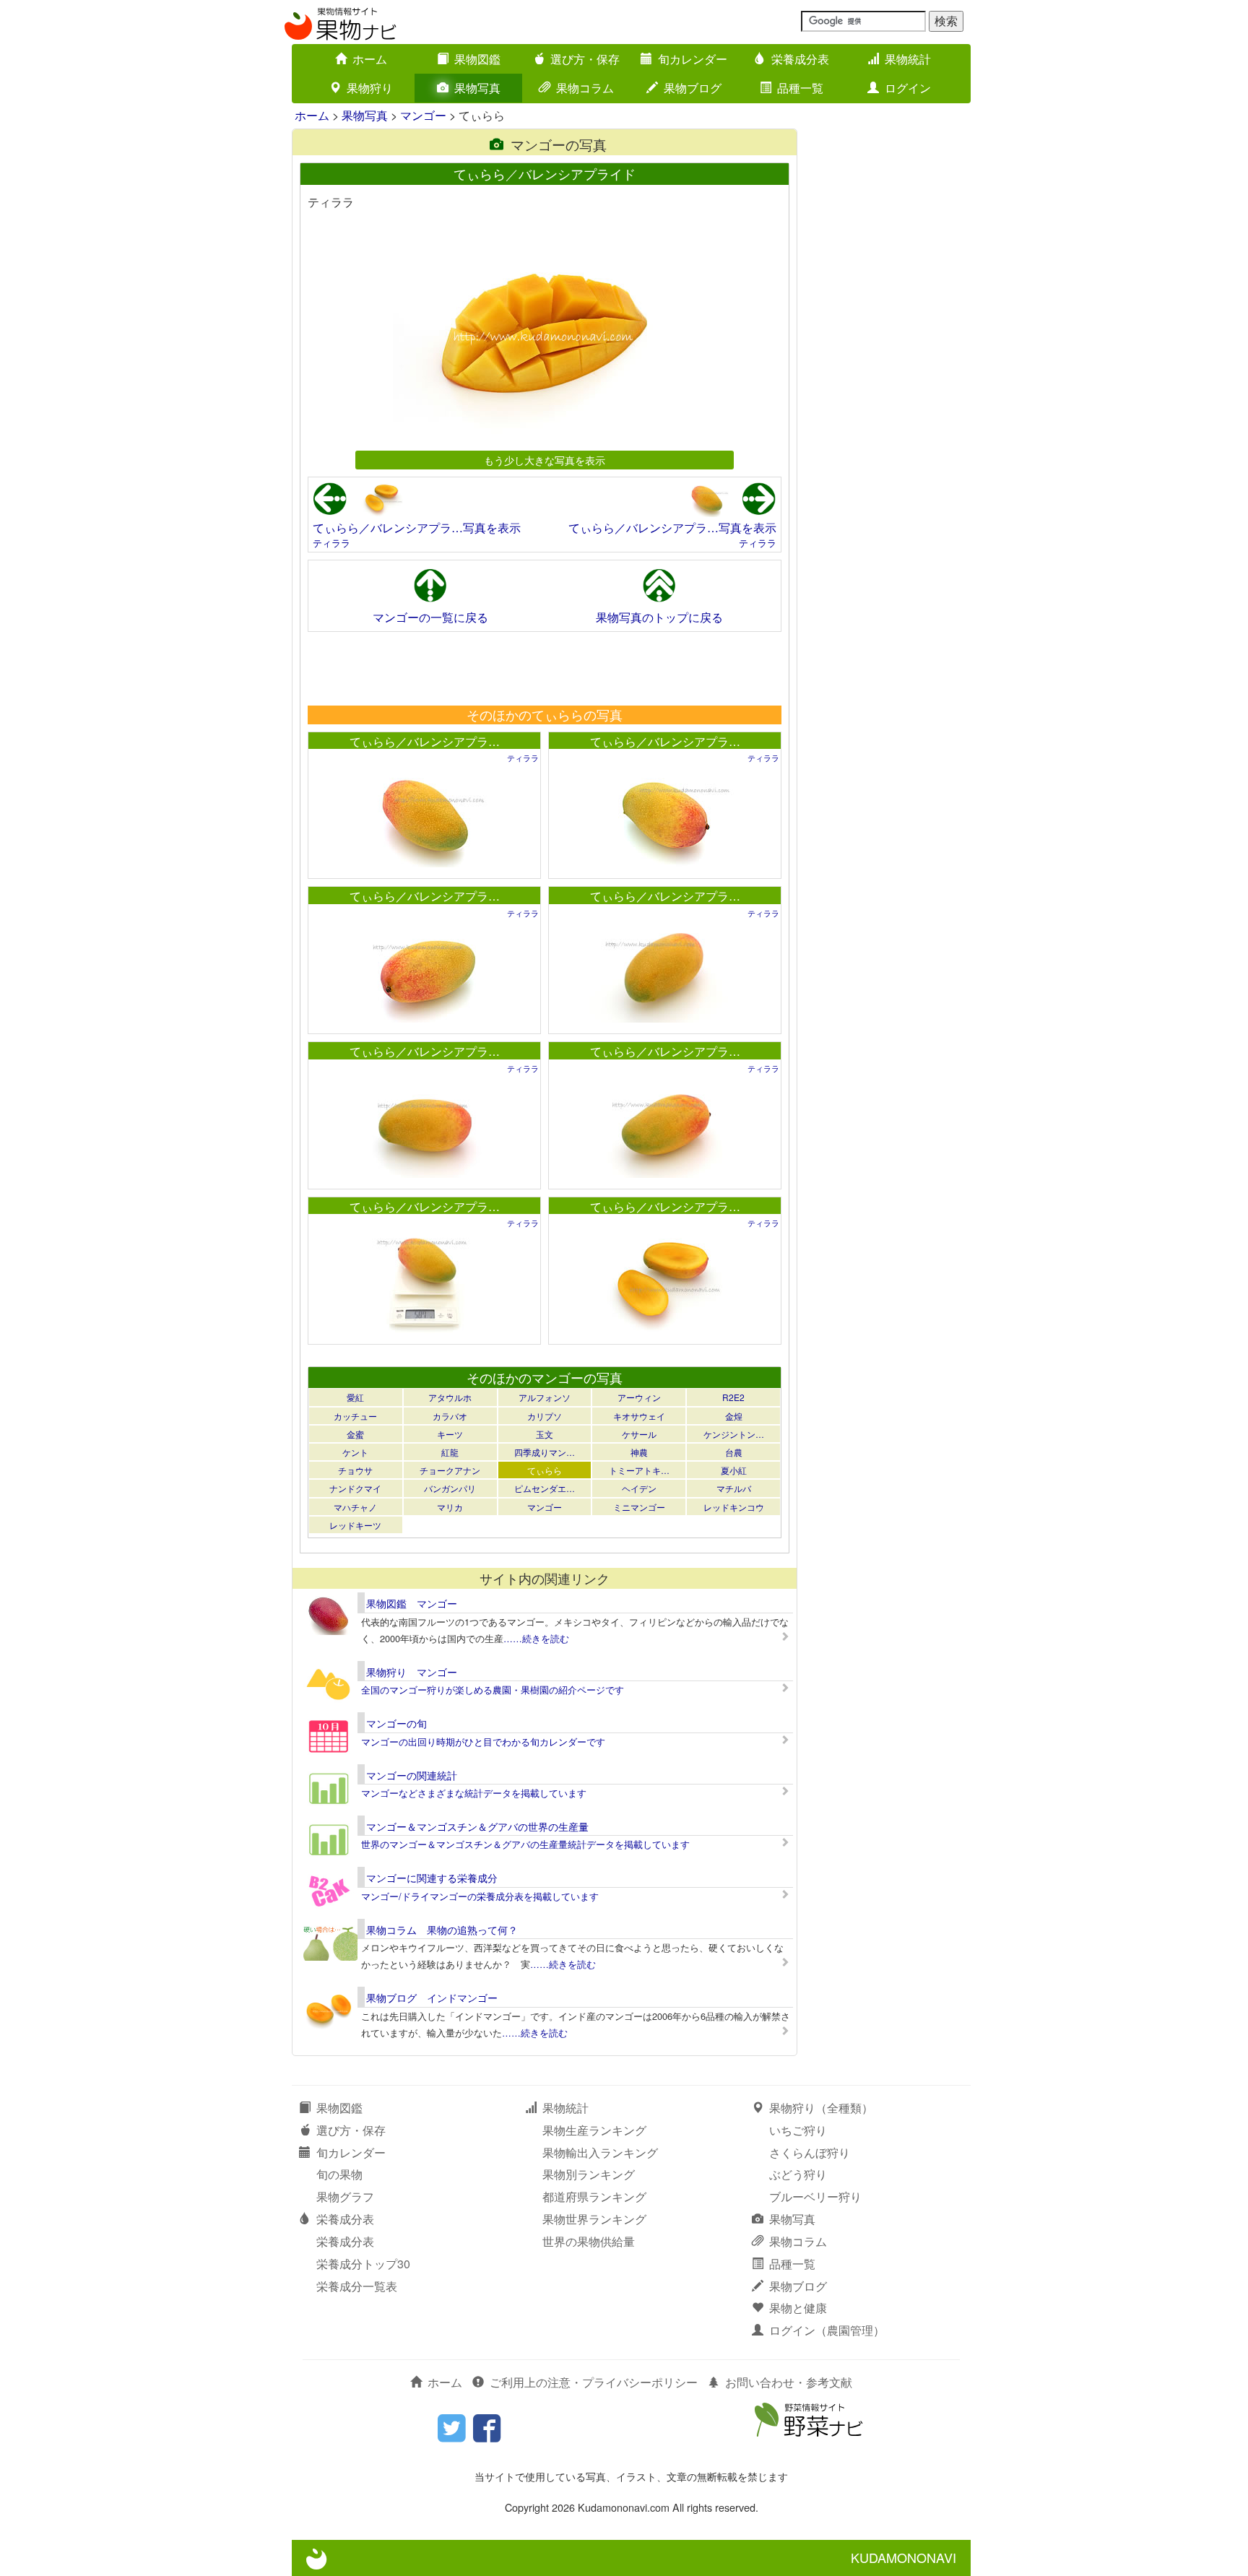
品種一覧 (800, 88)
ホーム (370, 59)
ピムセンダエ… (545, 1488)
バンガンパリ (450, 1488)
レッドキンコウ (734, 1507)
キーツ (450, 1434)
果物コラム (585, 88)
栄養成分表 (800, 59)
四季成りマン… (545, 1452)
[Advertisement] (544, 668)
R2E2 (733, 1397)
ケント (355, 1452)
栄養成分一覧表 (357, 2286)
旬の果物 (339, 2174)
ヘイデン (639, 1488)
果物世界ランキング (594, 2219)
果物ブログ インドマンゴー (432, 1998)
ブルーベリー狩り (815, 2196)
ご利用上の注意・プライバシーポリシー (594, 2382)
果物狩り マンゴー (412, 1672)
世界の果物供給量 (589, 2241)
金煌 (734, 1416)
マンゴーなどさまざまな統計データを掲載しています (474, 1793)
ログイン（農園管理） (827, 2330)
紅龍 (450, 1452)
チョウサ (355, 1470)
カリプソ (545, 1416)
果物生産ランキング (594, 2130)
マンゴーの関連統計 (412, 1775)
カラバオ (450, 1416)
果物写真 (477, 88)
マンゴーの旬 (396, 1723)
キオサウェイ (639, 1416)
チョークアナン (450, 1470)
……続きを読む (536, 1638)
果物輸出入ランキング (600, 2152)
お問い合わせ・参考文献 (789, 2382)
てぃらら (545, 1470)
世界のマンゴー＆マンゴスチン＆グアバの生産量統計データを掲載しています (525, 1844)
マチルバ (734, 1488)
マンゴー (423, 115)
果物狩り (370, 88)
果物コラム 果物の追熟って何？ (442, 1930)
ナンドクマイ (355, 1488)
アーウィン (639, 1397)
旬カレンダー (693, 59)
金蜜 (355, 1434)
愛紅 (355, 1397)
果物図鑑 (477, 59)
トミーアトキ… (639, 1470)
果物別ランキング (589, 2174)
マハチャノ (355, 1507)
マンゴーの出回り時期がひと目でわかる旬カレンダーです (483, 1742)
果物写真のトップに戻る (659, 617)
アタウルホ (450, 1397)
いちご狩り (798, 2130)
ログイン (908, 88)
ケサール (639, 1434)
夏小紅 (734, 1470)
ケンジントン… (734, 1434)
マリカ (450, 1507)
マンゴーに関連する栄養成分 (432, 1878)
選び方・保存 (585, 59)
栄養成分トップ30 (363, 2264)
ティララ (331, 543)
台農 (734, 1452)
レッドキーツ (355, 1525)
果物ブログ (693, 88)
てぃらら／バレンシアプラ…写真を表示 (417, 528)
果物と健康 (798, 2308)
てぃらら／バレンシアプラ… (425, 741)
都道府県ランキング (594, 2196)
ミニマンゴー (639, 1507)
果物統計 (908, 59)
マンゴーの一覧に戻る (430, 617)
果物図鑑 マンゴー (412, 1603)
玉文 (545, 1434)
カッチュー (355, 1416)
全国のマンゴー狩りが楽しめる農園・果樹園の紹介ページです (493, 1690)
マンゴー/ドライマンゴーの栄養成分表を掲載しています (480, 1896)
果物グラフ (345, 2196)
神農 (639, 1452)
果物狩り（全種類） (821, 2108)
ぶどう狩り (798, 2174)
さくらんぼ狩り (810, 2152)
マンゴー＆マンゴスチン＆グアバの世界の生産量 (477, 1826)
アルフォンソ (545, 1397)
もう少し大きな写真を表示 (545, 460)
